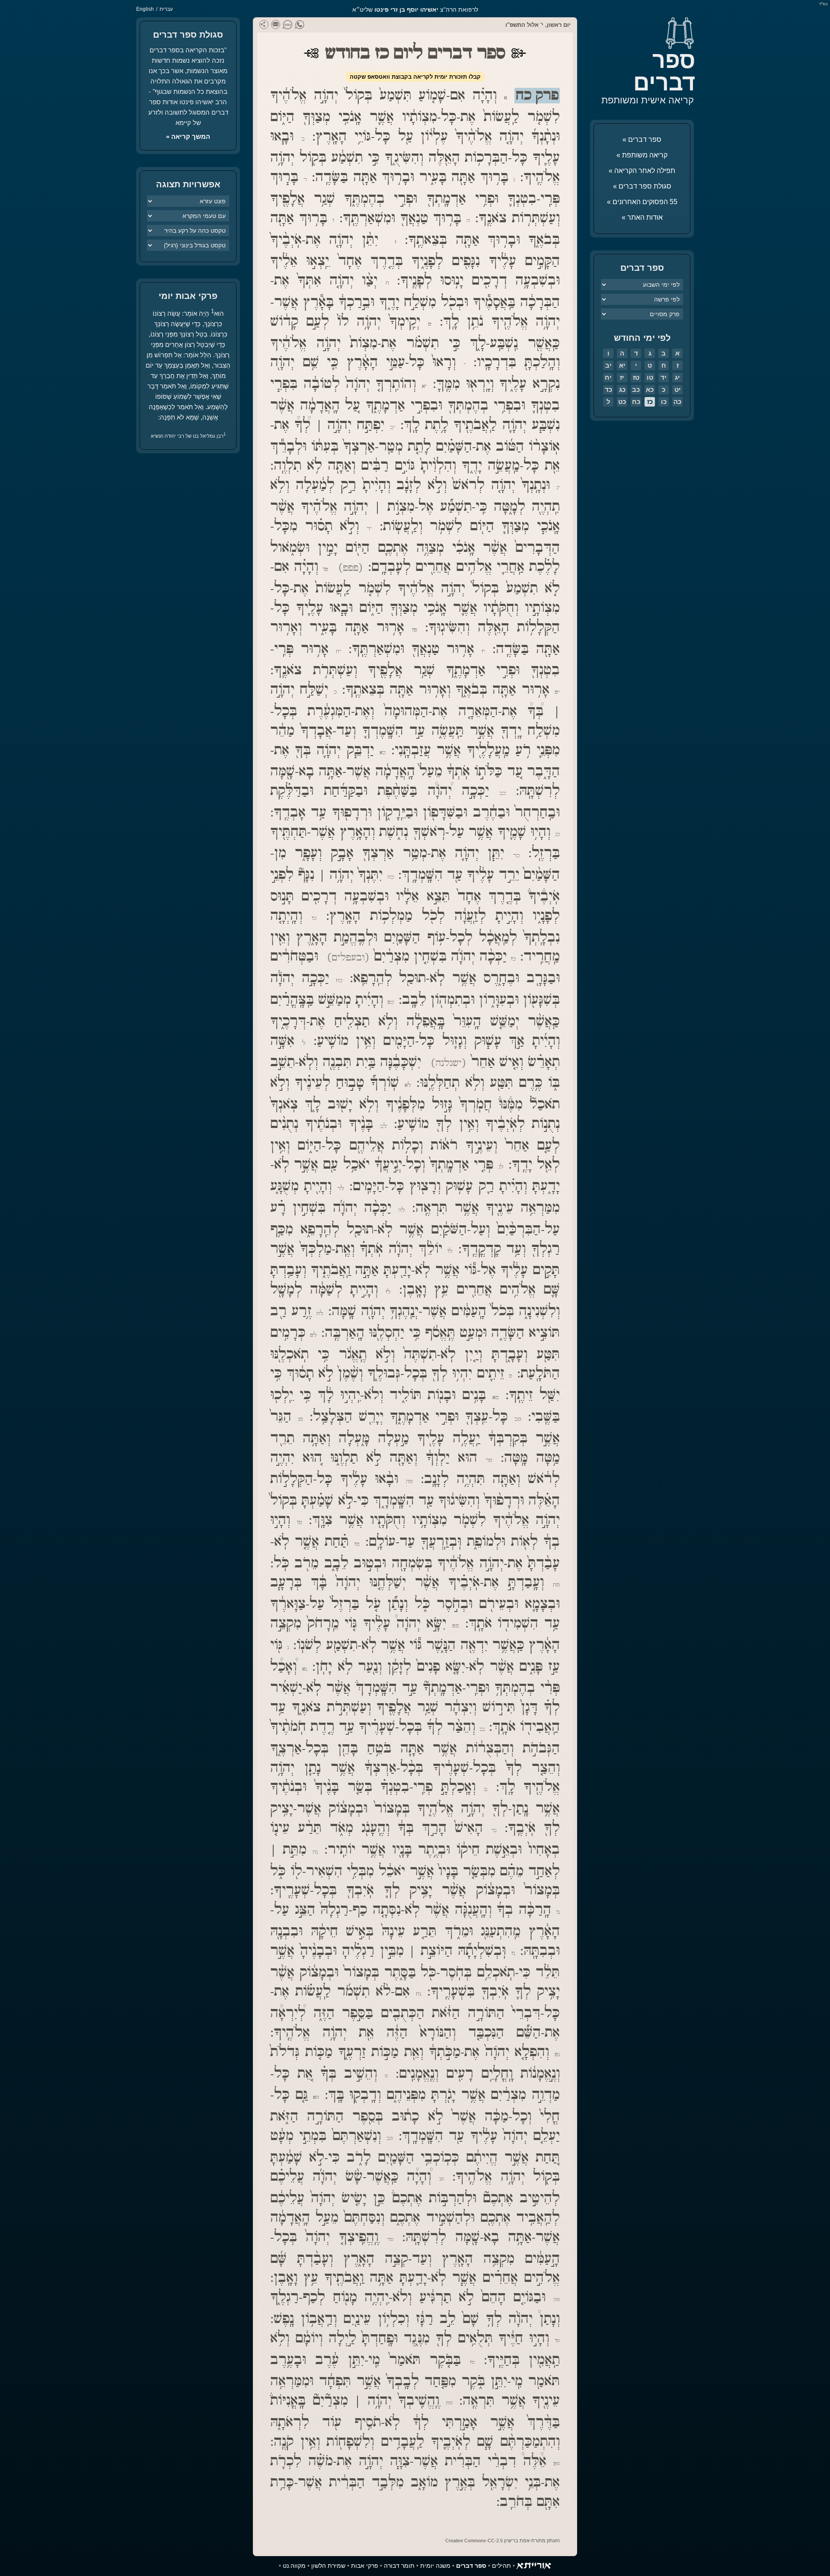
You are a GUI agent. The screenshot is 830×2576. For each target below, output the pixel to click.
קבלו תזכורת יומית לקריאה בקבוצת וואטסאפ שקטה (415, 77)
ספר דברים (664, 71)
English (145, 9)
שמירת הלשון (328, 2566)
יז (622, 377)
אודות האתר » (642, 217)
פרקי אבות (365, 2566)
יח (608, 377)
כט (622, 402)
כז (650, 402)
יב (608, 365)
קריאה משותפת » (642, 155)
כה (677, 402)
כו (664, 402)
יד (664, 377)
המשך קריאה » (188, 136)
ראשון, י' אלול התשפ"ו (533, 25)
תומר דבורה (399, 2566)
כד (608, 389)
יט (678, 389)
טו (650, 377)
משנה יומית (435, 2566)
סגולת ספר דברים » (642, 186)
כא (650, 389)
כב (636, 389)
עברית (166, 9)
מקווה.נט (294, 2566)
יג (677, 377)
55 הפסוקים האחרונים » (642, 202)
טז (636, 377)
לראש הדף (26, 2550)
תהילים (501, 2566)
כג (622, 389)
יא (622, 365)
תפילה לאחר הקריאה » (642, 171)
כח (636, 402)
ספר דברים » (642, 139)
